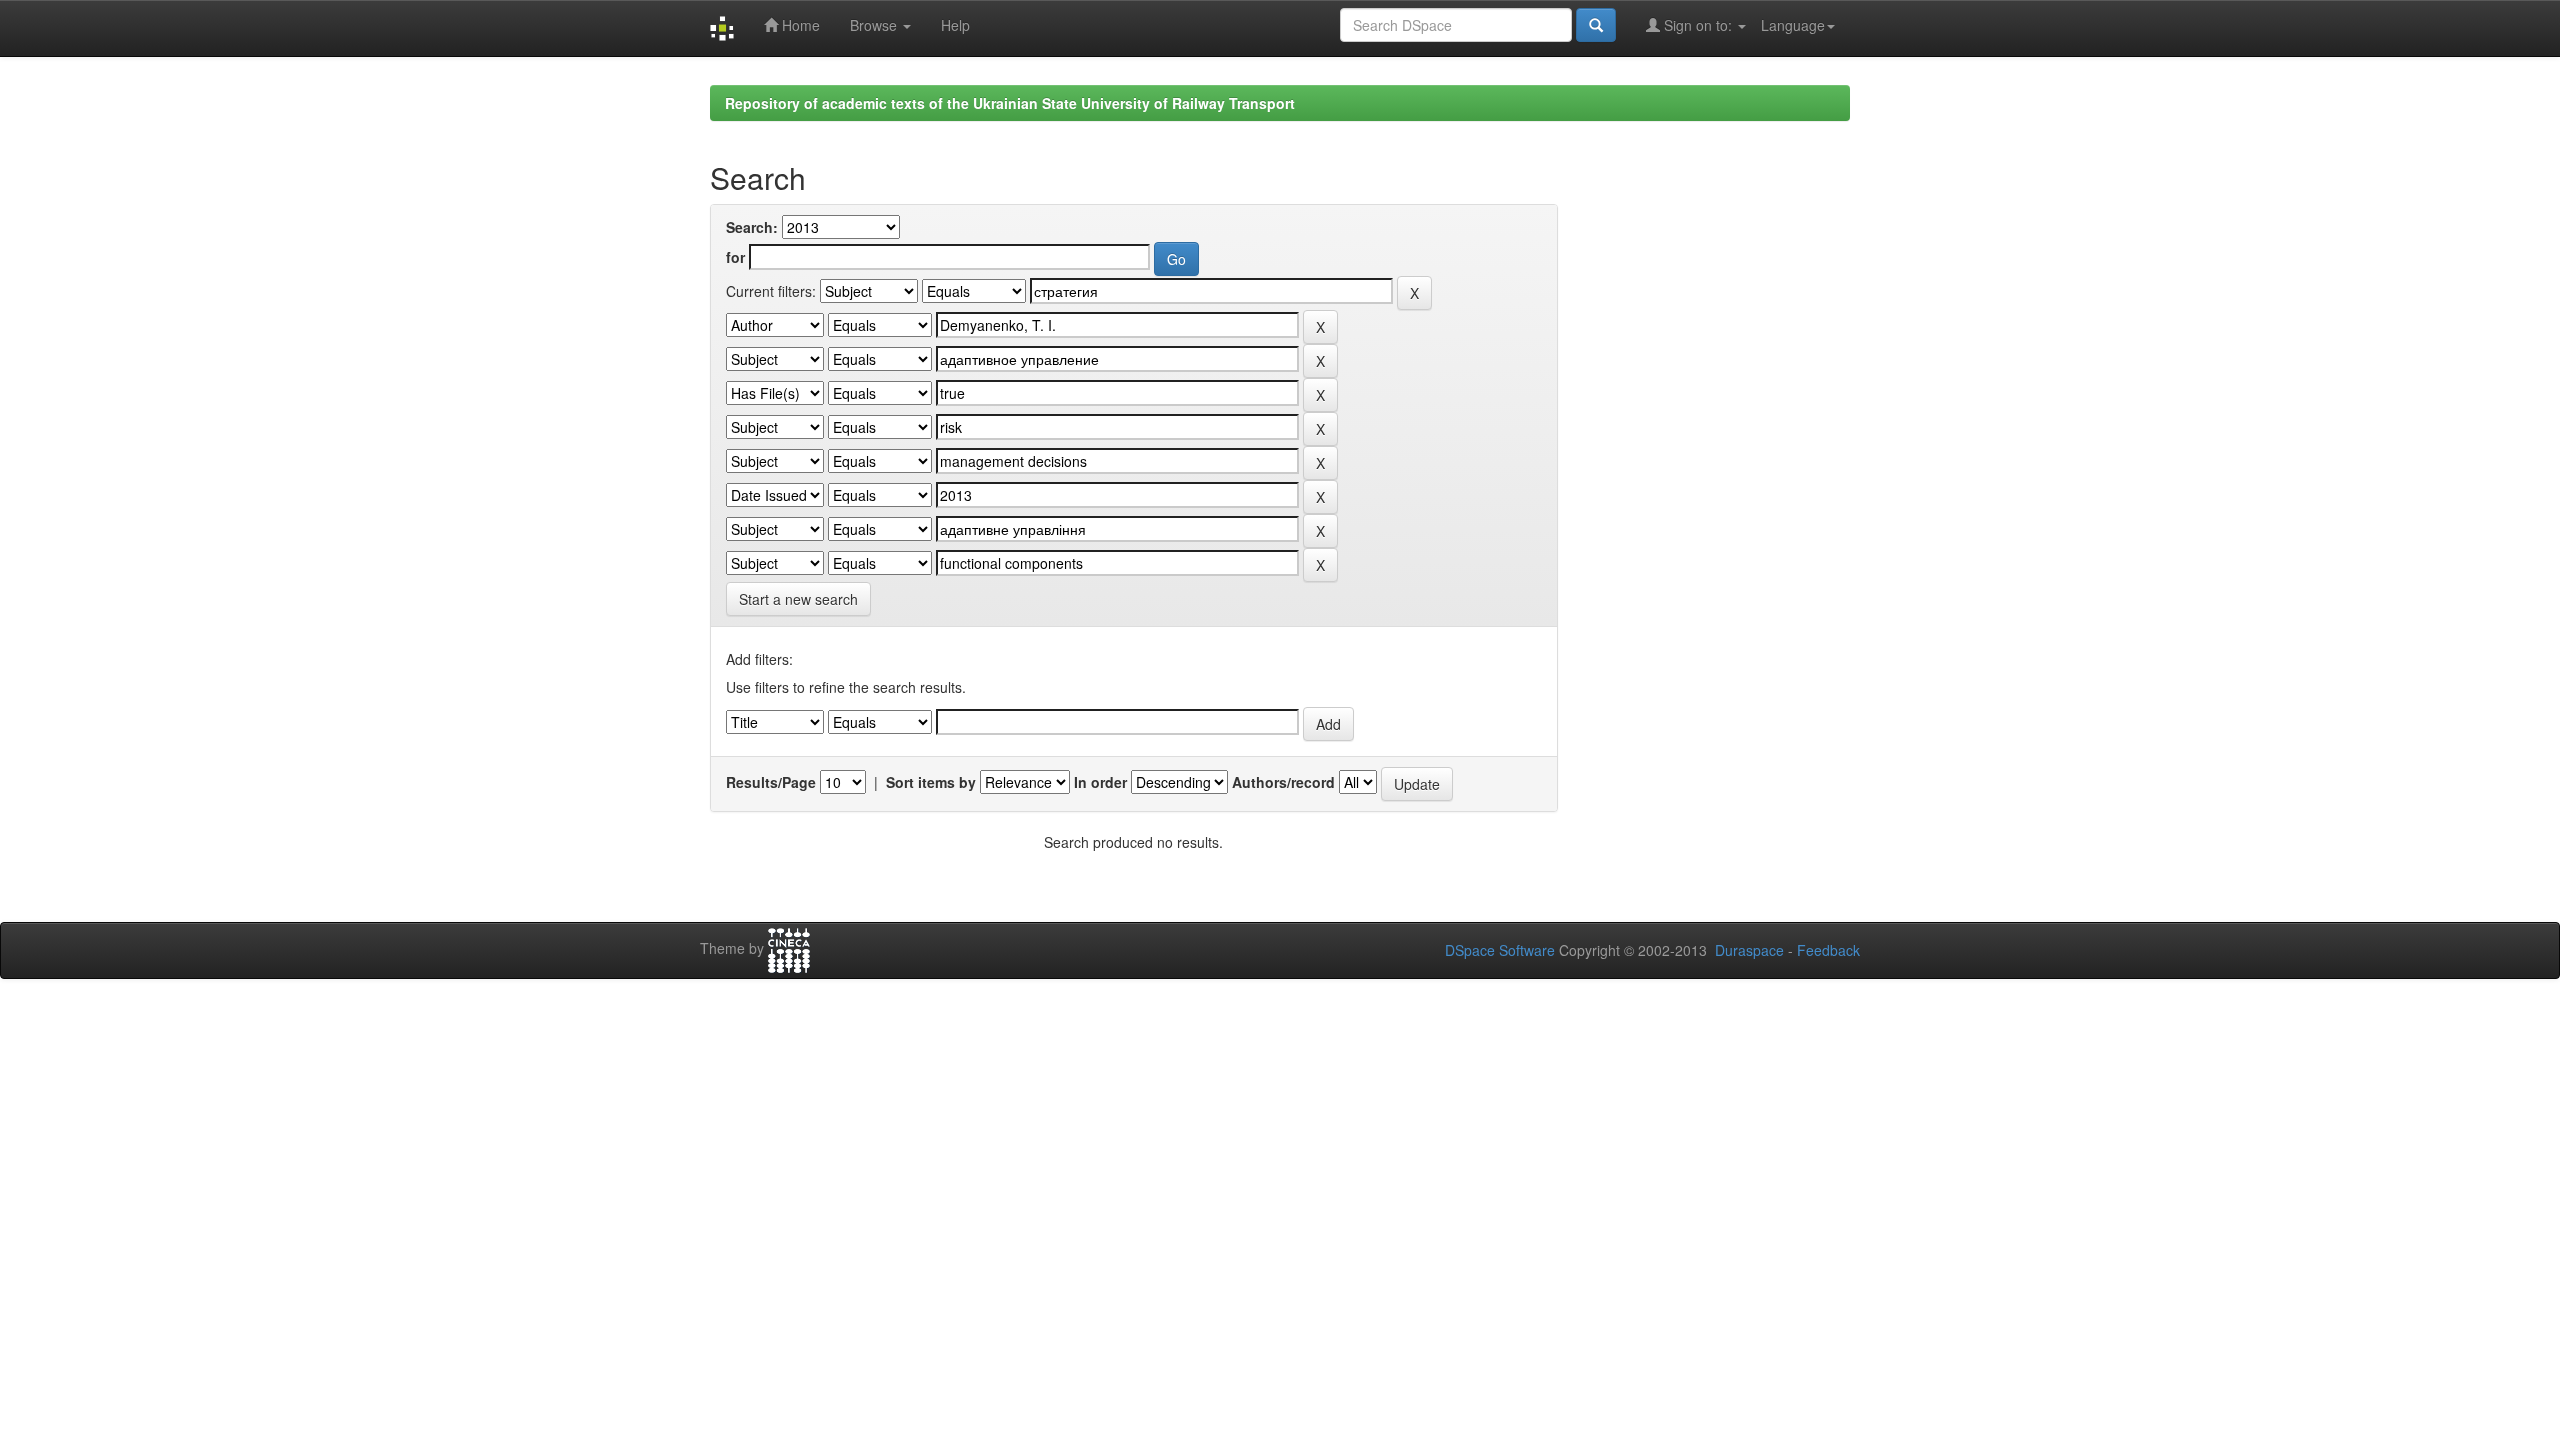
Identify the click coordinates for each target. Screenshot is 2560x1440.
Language (1793, 25)
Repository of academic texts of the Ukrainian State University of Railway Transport (1010, 103)
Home (799, 25)
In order (1100, 782)
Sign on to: (1698, 25)
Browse (875, 25)
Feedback (1828, 950)
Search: (752, 227)
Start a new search (798, 599)
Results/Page (771, 782)
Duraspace (1749, 950)
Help (955, 25)
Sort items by (931, 782)
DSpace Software (1500, 950)
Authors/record (1283, 782)
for (735, 257)
